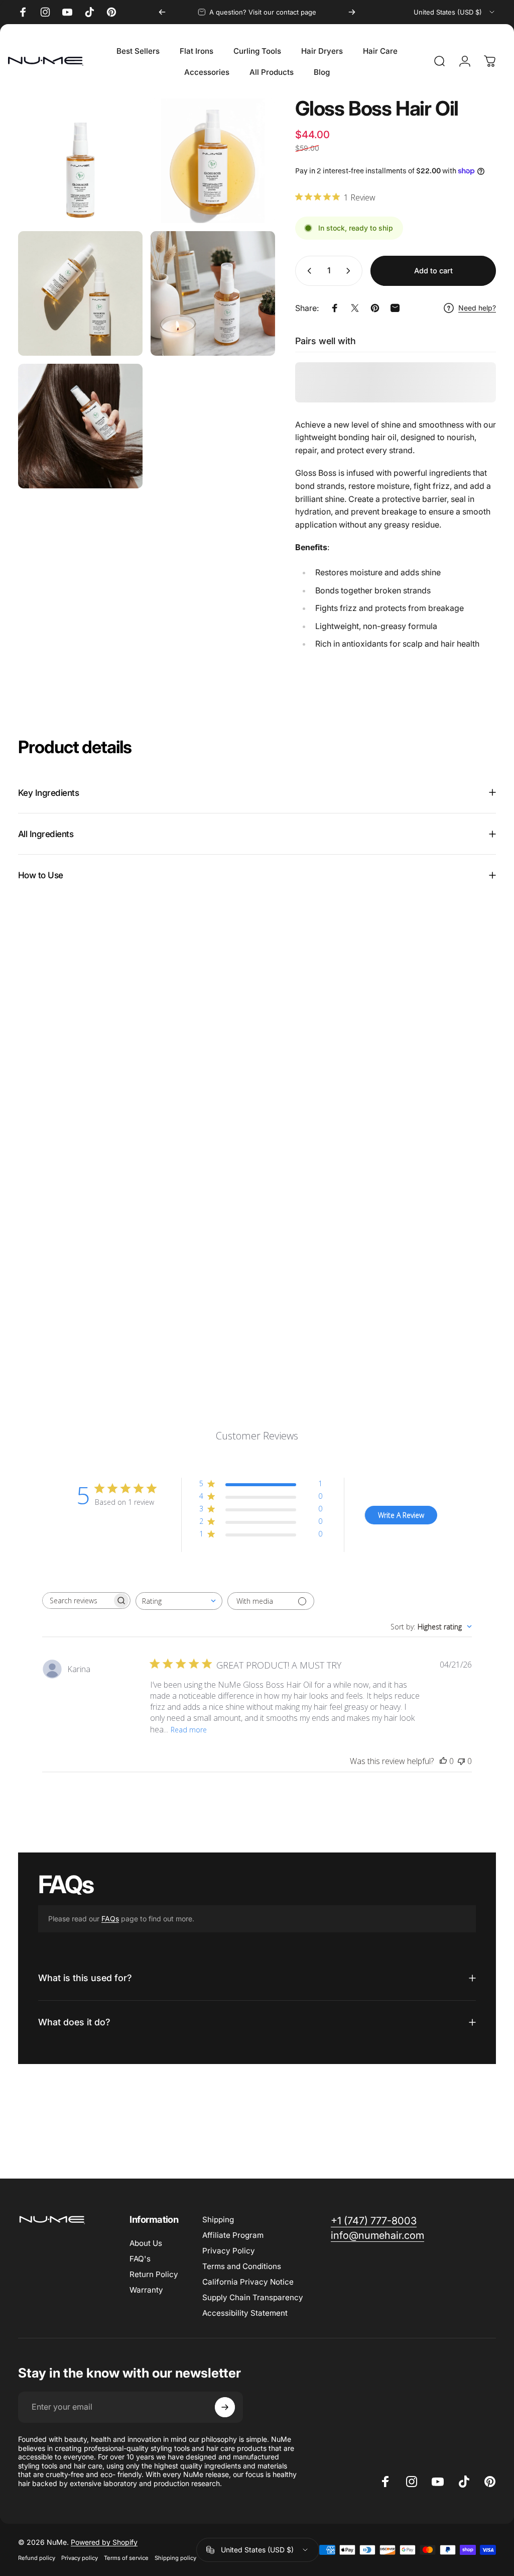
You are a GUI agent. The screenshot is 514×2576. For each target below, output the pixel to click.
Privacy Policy (229, 2251)
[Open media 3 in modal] (80, 293)
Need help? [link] (477, 308)
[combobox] (455, 12)
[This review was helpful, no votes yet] (443, 1761)
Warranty (146, 2290)
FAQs (110, 1919)
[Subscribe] (225, 2407)
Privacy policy (80, 2558)
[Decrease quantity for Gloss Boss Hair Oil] (307, 271)
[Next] (352, 12)
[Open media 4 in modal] (213, 293)
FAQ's (140, 2259)
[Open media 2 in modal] (213, 161)
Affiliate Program (233, 2235)
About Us (146, 2243)
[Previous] (162, 12)
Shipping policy (175, 2558)
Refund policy (37, 2558)
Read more (189, 1730)
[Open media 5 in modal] (80, 426)
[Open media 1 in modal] (80, 161)
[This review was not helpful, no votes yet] (461, 1761)
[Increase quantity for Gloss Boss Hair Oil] (350, 271)
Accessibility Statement (245, 2313)
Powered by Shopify (104, 2542)
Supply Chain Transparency (253, 2297)
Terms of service (126, 2558)
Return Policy (154, 2274)
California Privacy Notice (248, 2282)
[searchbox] (77, 1601)
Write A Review (401, 1515)
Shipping (218, 2220)
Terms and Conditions (242, 2266)
